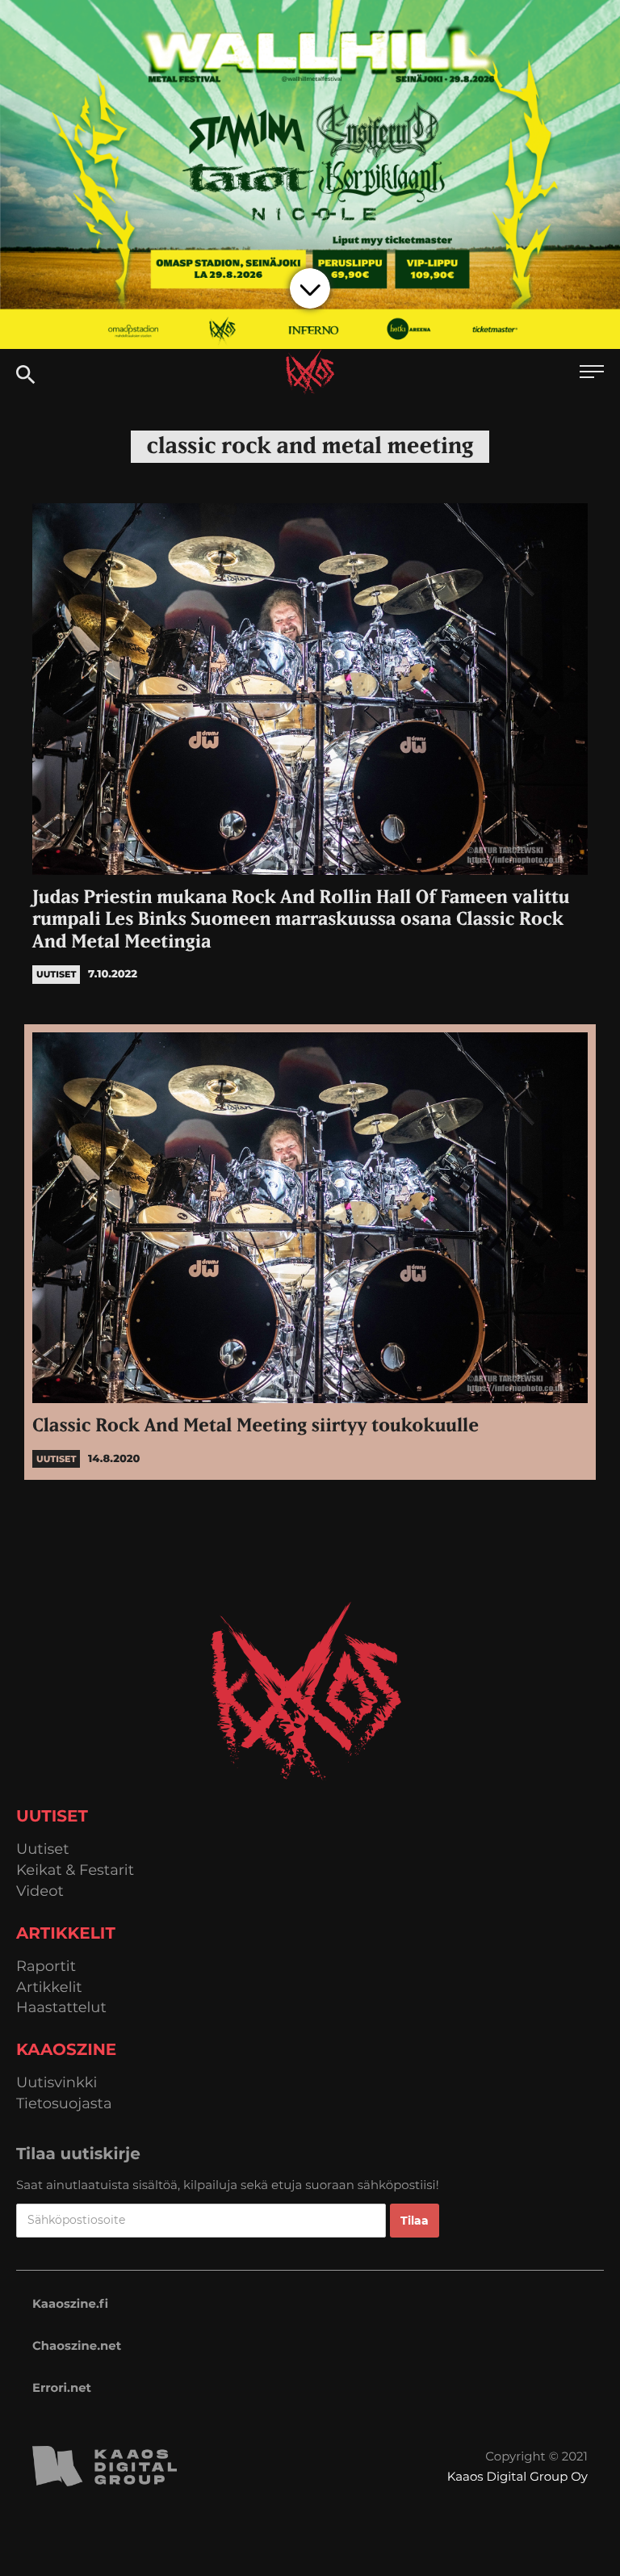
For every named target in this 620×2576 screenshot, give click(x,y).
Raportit (46, 1967)
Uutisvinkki (57, 2083)
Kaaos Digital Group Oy (517, 2476)
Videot (40, 1891)
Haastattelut (61, 2008)
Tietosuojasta (64, 2104)
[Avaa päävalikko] (592, 374)
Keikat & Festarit (75, 1870)
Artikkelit (49, 1988)
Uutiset (43, 1849)
